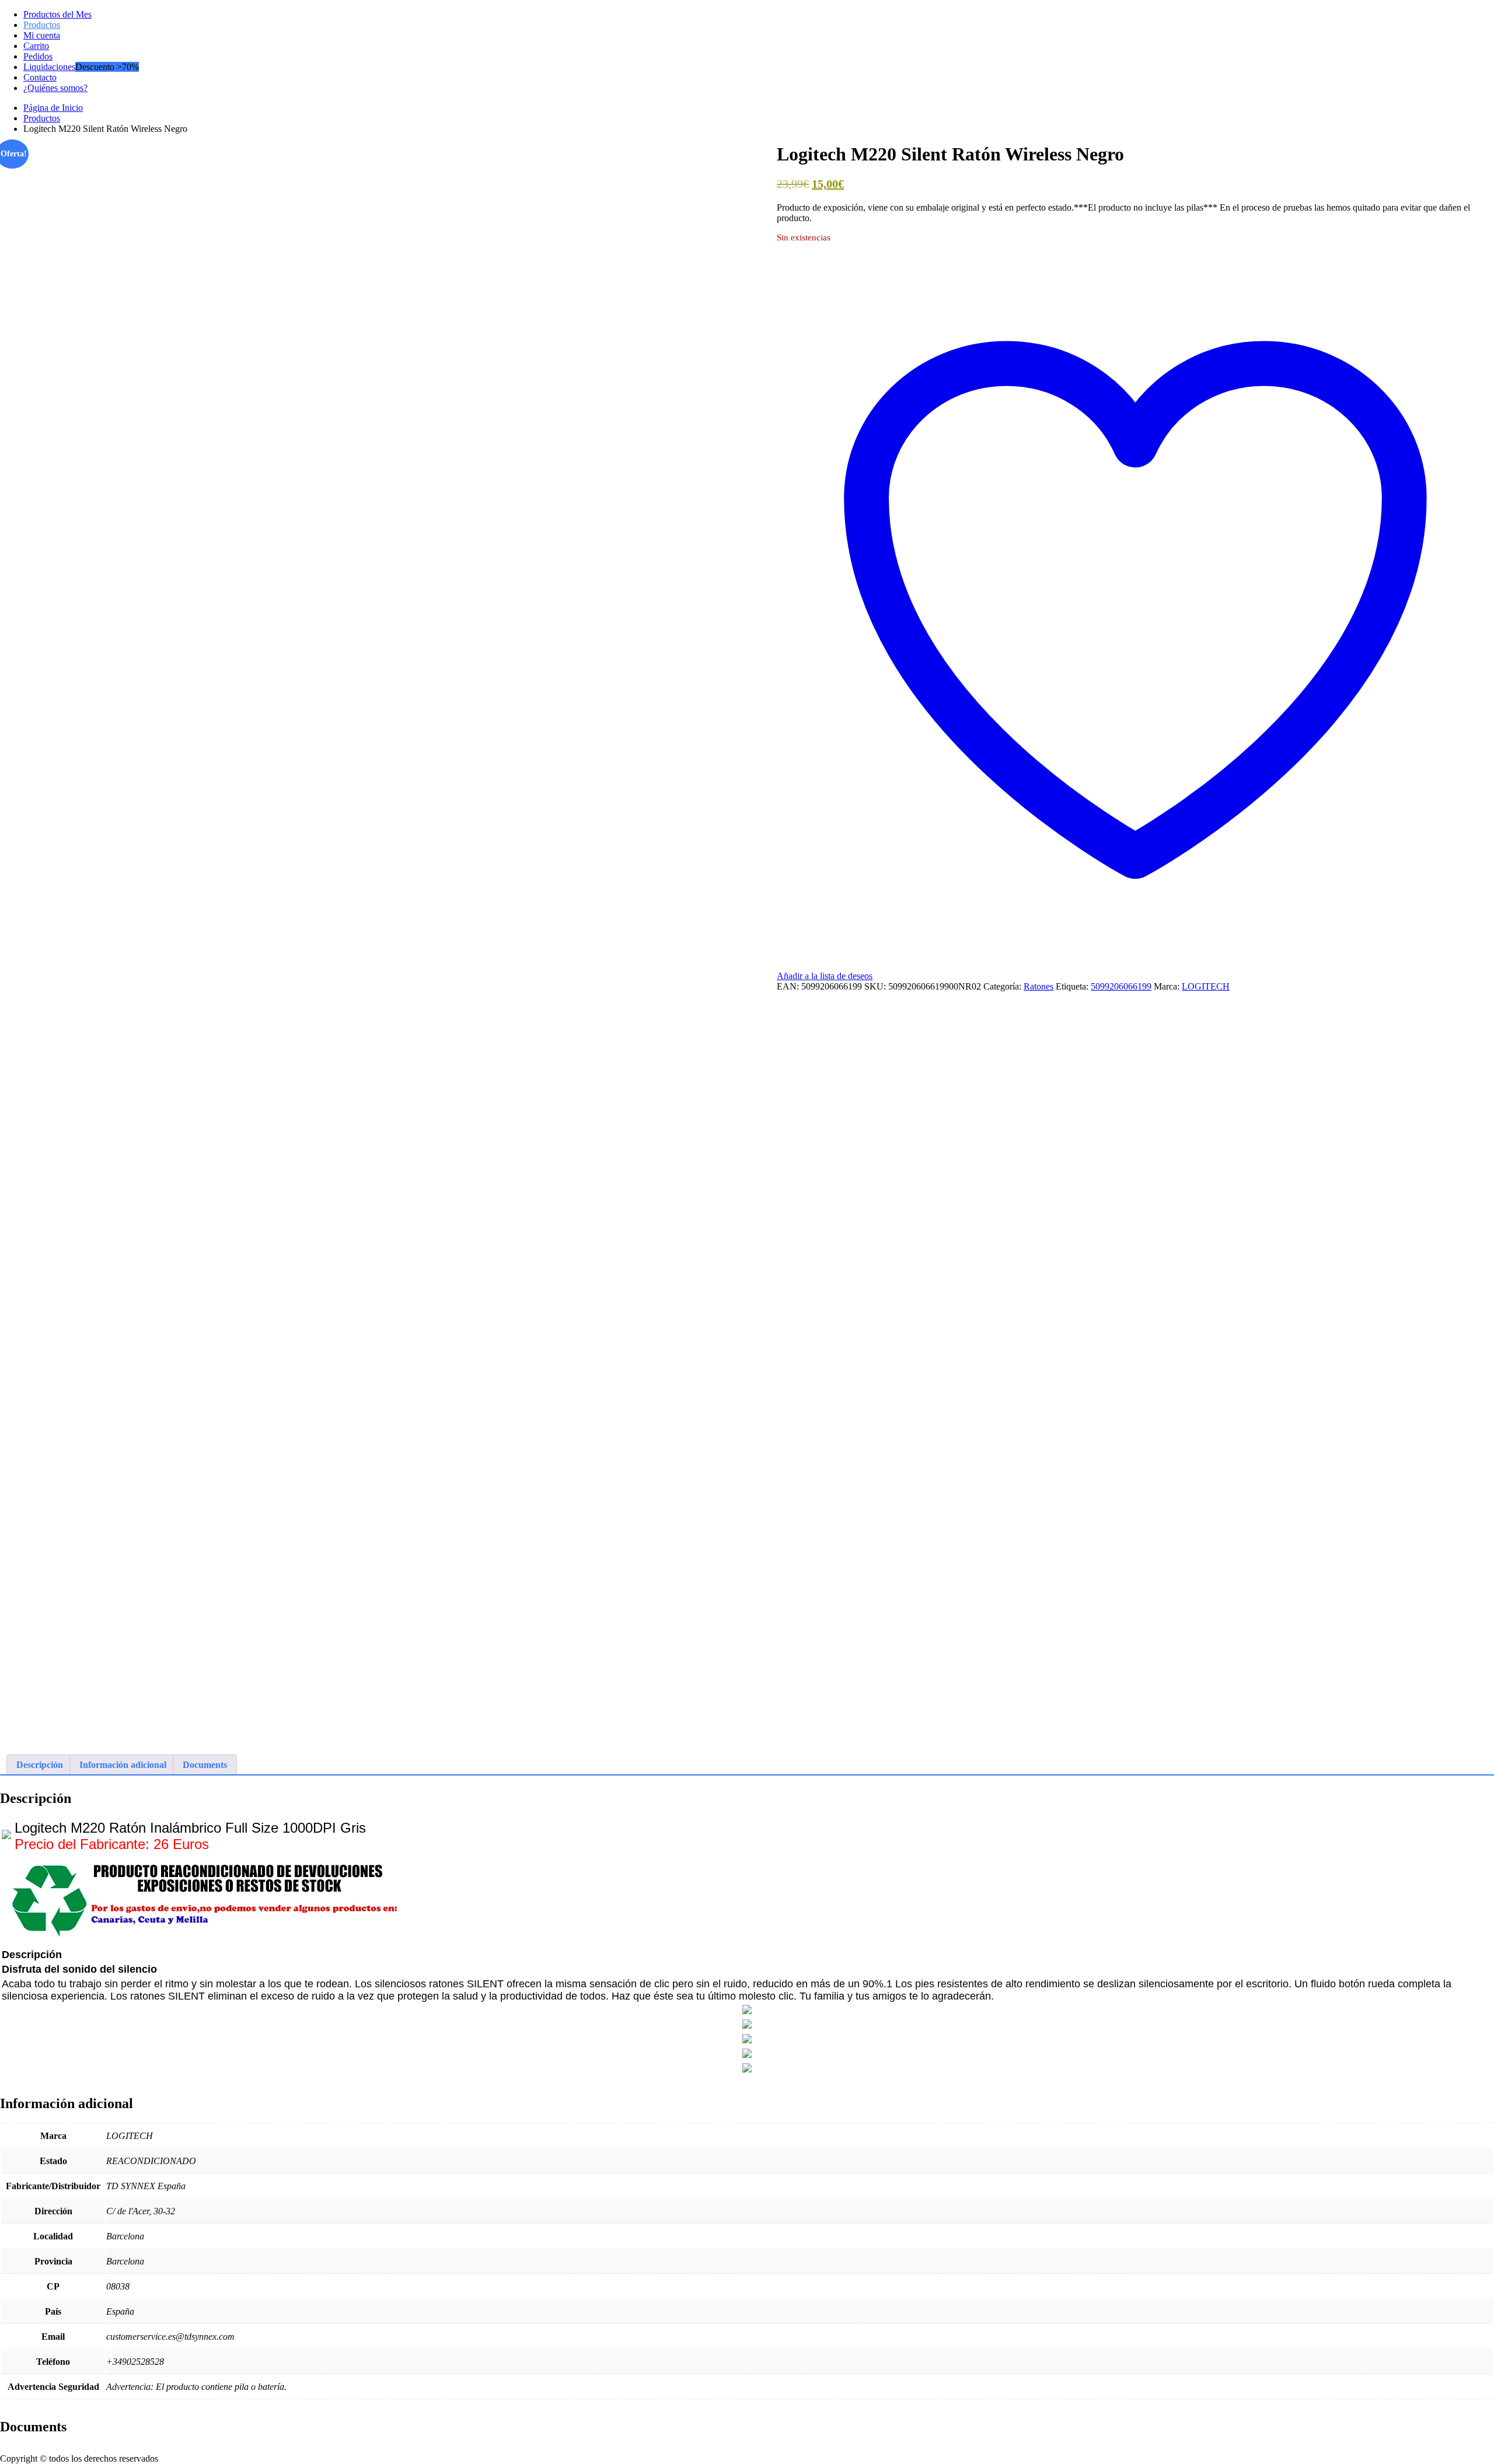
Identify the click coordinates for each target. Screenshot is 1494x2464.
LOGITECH (1206, 986)
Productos (42, 25)
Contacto (40, 77)
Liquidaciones (49, 67)
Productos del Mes (57, 14)
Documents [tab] (205, 1765)
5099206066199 (1121, 986)
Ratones (1039, 986)
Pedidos (38, 56)
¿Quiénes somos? (55, 88)
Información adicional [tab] (123, 1765)
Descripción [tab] (40, 1765)
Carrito (36, 46)
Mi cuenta (42, 35)
